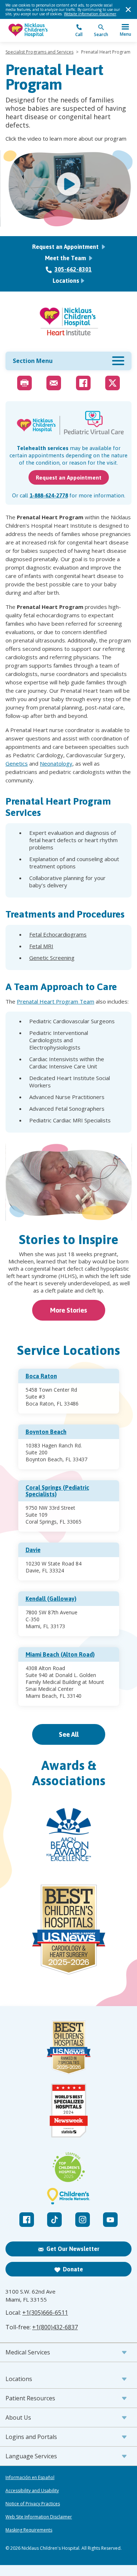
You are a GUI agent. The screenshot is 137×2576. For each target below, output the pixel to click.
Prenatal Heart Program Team (56, 1001)
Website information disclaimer (90, 14)
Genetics (17, 763)
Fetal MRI (41, 946)
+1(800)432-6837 (55, 2327)
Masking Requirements (29, 2530)
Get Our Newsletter (73, 2249)
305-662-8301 (73, 269)
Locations (66, 281)
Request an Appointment (66, 247)
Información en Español (30, 2478)
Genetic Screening (52, 958)
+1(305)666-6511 (45, 2313)
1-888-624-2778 (49, 495)
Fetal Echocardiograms (58, 934)
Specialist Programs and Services (39, 52)
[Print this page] (24, 383)
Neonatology (56, 763)
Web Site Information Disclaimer (39, 2517)
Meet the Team (66, 258)
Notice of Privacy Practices (33, 2504)
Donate (73, 2269)
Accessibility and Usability (32, 2491)
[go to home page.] (37, 30)
